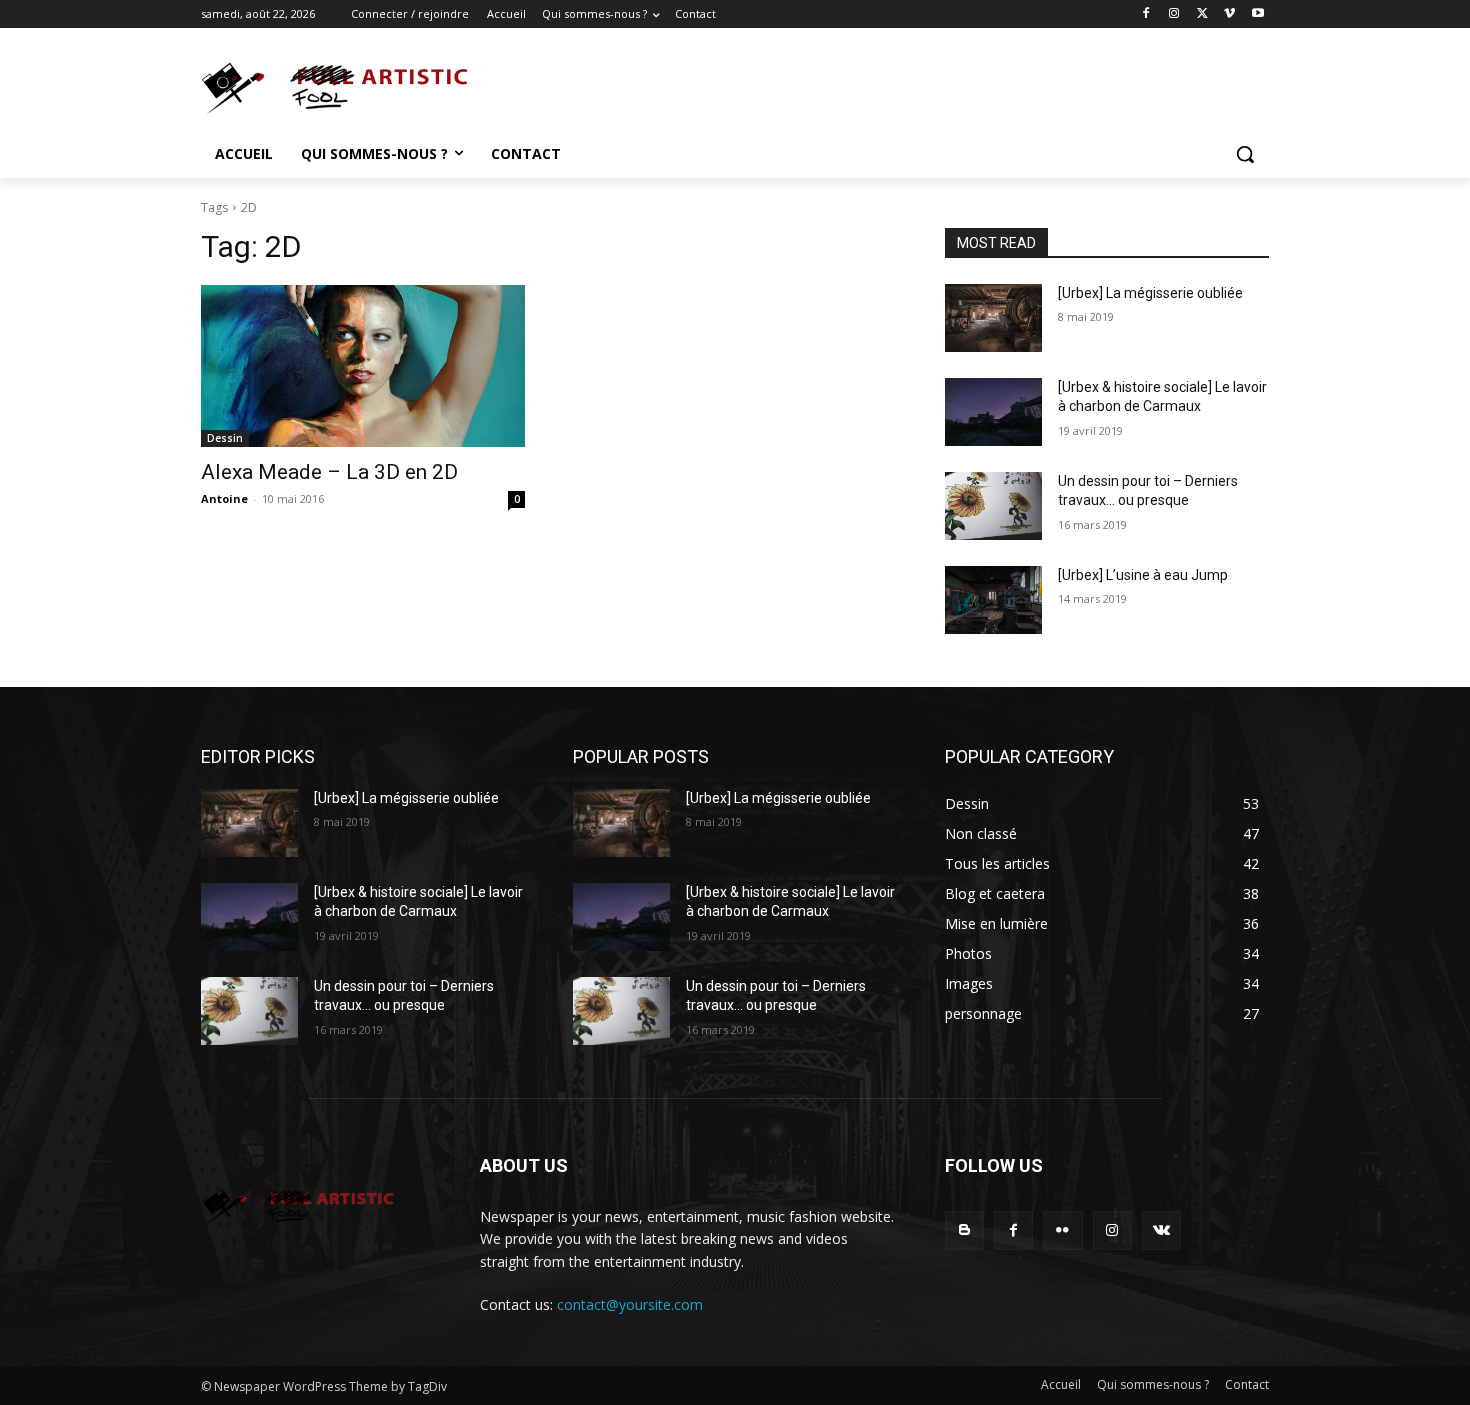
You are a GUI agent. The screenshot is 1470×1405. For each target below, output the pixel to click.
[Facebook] (1146, 14)
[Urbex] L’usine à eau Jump (1143, 575)
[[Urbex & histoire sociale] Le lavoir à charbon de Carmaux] (993, 412)
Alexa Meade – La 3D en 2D (329, 472)
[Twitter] (1202, 14)
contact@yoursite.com (630, 1304)
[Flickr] (1062, 1230)
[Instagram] (1174, 14)
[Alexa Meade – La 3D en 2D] (363, 366)
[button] (1245, 154)
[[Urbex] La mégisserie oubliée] (993, 318)
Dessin (225, 438)
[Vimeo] (1229, 14)
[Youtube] (1257, 14)
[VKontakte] (1161, 1230)
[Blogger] (964, 1230)
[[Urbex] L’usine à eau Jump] (993, 600)
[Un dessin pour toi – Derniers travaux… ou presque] (993, 506)
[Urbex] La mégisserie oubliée (1150, 293)
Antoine (224, 498)
